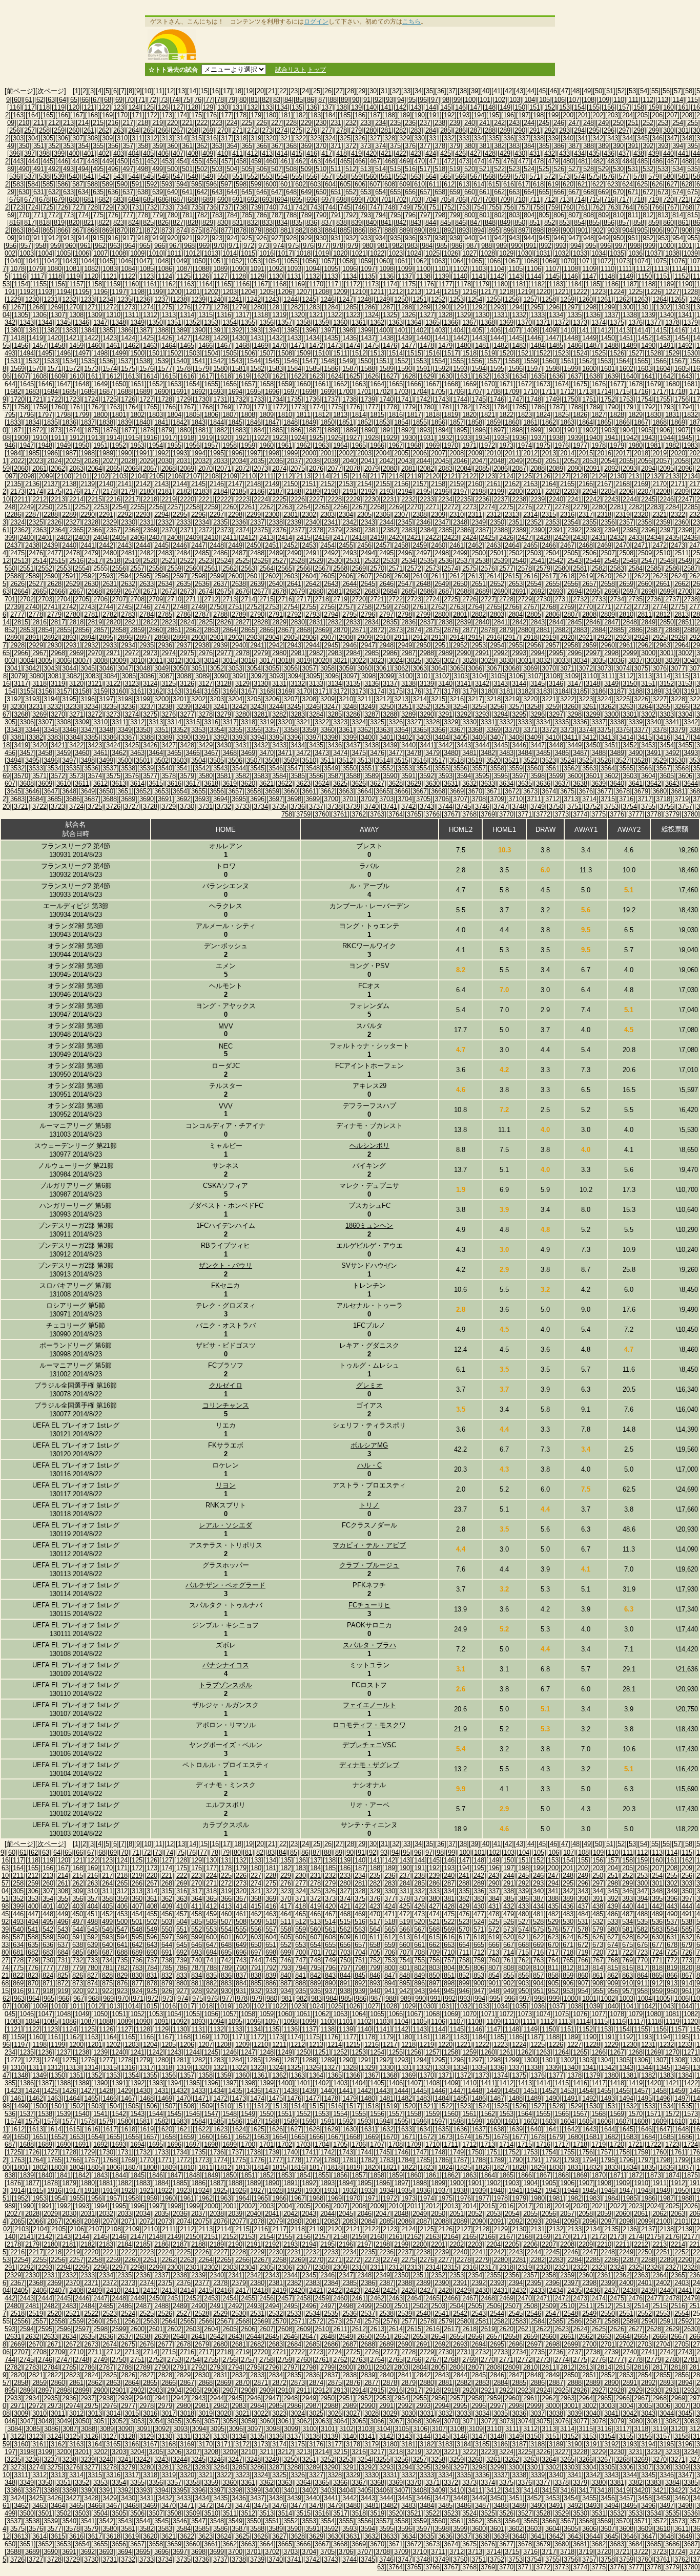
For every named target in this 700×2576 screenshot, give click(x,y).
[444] (33, 161)
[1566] (660, 361)
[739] (256, 207)
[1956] (193, 445)
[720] (668, 200)
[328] (390, 138)
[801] (485, 215)
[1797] (45, 415)
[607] (375, 184)
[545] (148, 176)
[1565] (641, 361)
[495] (98, 169)
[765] (642, 207)
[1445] (516, 338)
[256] (15, 130)
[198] (538, 115)
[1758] (21, 407)
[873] (167, 230)
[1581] (239, 369)
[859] (654, 223)
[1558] (512, 361)
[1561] (567, 361)
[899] (553, 230)
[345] (642, 138)
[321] (286, 138)
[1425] (147, 338)
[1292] (479, 307)
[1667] (433, 384)
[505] (247, 169)
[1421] (73, 338)
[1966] (377, 445)
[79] (232, 100)
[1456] (21, 345)
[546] (163, 176)
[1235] (125, 299)
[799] (455, 215)
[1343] (27, 322)
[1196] (100, 292)
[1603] (645, 369)
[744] (330, 207)
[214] (83, 123)
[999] (650, 246)
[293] (564, 130)
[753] (464, 207)
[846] (460, 223)
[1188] (648, 284)
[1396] (309, 330)
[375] (395, 146)
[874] (182, 230)
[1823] (525, 415)
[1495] (45, 353)
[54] (644, 91)
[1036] (635, 253)
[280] (371, 130)
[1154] (21, 284)
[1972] (488, 445)
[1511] (340, 353)
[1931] (427, 438)
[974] (279, 246)
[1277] (202, 307)
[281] (386, 130)
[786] (262, 215)
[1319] (279, 315)
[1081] (73, 269)
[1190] (685, 284)
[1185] (593, 284)
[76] (198, 100)
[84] (288, 100)
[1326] (408, 315)
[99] (457, 100)
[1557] (493, 361)
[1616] (187, 376)
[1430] (239, 338)
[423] (416, 153)
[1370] (525, 322)
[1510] (322, 353)
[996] (605, 246)
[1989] (106, 453)
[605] (345, 184)
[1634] (519, 376)
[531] (633, 169)
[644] (232, 192)
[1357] (285, 322)
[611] (434, 184)
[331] (434, 138)
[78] (220, 100)
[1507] (266, 353)
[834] (282, 223)
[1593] (460, 369)
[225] (247, 123)
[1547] (309, 361)
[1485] (556, 345)
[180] (271, 115)
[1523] (562, 353)
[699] (356, 200)
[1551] (383, 361)
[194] (479, 115)
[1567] (678, 361)
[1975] (543, 445)
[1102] (460, 269)
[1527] (635, 353)
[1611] (95, 376)
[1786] (538, 407)
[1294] (516, 307)
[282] (401, 130)
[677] (29, 200)
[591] (137, 184)
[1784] (501, 407)
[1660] (303, 384)
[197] (523, 115)
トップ (317, 70)
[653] (366, 192)
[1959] (248, 445)
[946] (559, 238)
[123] (119, 107)
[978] (338, 246)
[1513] (377, 353)
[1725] (110, 399)
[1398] (346, 330)
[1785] (519, 407)
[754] (479, 207)
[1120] (91, 276)
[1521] (525, 353)
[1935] (501, 438)
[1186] (611, 284)
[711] (535, 200)
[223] (217, 123)
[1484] (538, 345)
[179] (256, 115)
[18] (238, 91)
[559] (356, 176)
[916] (113, 238)
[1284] (331, 307)
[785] (247, 215)
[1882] (220, 430)
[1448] (571, 338)
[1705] (438, 392)
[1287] (386, 307)
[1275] (165, 307)
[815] (693, 215)
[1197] (119, 292)
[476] (509, 161)
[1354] (230, 322)
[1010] (156, 253)
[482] (598, 161)
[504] (232, 169)
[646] (262, 192)
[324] (330, 138)
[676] (15, 200)
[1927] (353, 438)
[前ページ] (20, 91)
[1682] (14, 392)
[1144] (534, 276)
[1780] (427, 407)
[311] (137, 138)
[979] (353, 246)
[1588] (368, 369)
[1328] (445, 315)
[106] (559, 100)
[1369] (506, 322)
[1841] (161, 422)
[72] (153, 100)
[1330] (482, 315)
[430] (520, 153)
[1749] (552, 399)
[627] (672, 184)
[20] (260, 91)
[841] (386, 223)
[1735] (294, 399)
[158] (639, 107)
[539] (59, 176)
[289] (505, 130)
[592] (152, 184)
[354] (83, 146)
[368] (291, 146)
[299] (654, 130)
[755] (494, 207)
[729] (107, 207)
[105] (544, 100)
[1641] (648, 376)
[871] (137, 230)
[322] (301, 138)
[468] (390, 161)
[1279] (239, 307)
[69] (119, 100)
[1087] (183, 269)
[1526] (617, 353)
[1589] (386, 369)
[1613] (132, 376)
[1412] (604, 330)
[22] (283, 91)
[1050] (198, 261)
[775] (98, 215)
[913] (68, 238)
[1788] (574, 407)
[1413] (623, 330)
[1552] (401, 361)
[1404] (457, 330)
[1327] (427, 315)
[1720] (17, 399)
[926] (262, 238)
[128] (193, 107)
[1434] (313, 338)
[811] (633, 215)
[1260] (586, 299)
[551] (238, 176)
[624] (627, 184)
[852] (550, 223)
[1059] (364, 261)
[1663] (359, 384)
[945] (544, 238)
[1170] (316, 284)
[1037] (654, 253)
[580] (668, 176)
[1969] (433, 445)
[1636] (556, 376)
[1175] (408, 284)
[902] (598, 230)
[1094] (313, 269)
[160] (668, 107)
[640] (172, 192)
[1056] (309, 261)
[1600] (589, 369)
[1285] (349, 307)
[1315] (205, 315)
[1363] (396, 322)
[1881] (202, 430)
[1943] (648, 438)
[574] (579, 176)
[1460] (95, 345)
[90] (356, 100)
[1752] (608, 399)
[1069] (549, 261)
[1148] (608, 276)
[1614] (150, 376)
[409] (208, 153)
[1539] (161, 361)
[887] (375, 230)
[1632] (482, 376)
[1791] (630, 407)
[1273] (128, 307)
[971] (234, 246)
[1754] (645, 399)
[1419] (36, 338)
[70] (130, 100)
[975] (293, 246)
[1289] (423, 307)
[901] (583, 230)
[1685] (69, 392)
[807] (574, 215)
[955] (693, 238)
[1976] (562, 445)
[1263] (641, 299)
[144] (431, 107)
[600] (271, 184)
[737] (226, 207)
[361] (187, 146)
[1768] (205, 407)
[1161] (150, 284)
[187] (375, 115)
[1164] (205, 284)
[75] (187, 100)
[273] (267, 130)
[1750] (571, 399)
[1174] (390, 284)
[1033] (580, 253)
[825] (148, 223)
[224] (232, 123)
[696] (312, 200)
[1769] (224, 407)
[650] (321, 192)
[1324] (372, 315)
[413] (267, 153)
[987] (472, 246)
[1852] (364, 422)
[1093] (294, 269)
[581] (683, 176)
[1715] (623, 392)
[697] (327, 200)
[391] (633, 146)
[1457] (39, 345)
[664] (529, 192)
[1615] (169, 376)
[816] (15, 223)
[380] (470, 146)
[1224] (617, 292)
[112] (648, 100)
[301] (683, 130)
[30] (373, 91)
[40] (486, 91)
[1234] (106, 299)
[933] (366, 238)
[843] (416, 223)
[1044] (88, 261)
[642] (202, 192)
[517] (425, 169)
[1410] (567, 330)
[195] (494, 115)
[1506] (248, 353)
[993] (561, 246)
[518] (440, 169)
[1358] (303, 322)
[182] (301, 115)
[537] (29, 176)
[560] (371, 176)
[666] (559, 192)
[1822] (506, 415)
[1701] (364, 392)
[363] (217, 146)
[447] (78, 161)
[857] (624, 223)
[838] (342, 223)
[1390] (198, 330)
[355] (98, 146)
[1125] (183, 276)
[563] (416, 176)
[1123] (147, 276)
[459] (256, 161)
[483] (613, 161)
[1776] (353, 407)
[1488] (611, 345)
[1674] (562, 384)
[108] (589, 100)
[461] (286, 161)
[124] (133, 107)
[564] (431, 176)
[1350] (156, 322)
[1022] (377, 253)
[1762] (95, 407)
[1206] (285, 292)
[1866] (623, 422)
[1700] (346, 392)
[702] (401, 200)
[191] (434, 115)
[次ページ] (51, 91)
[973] (264, 246)
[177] (226, 115)
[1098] (386, 269)
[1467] (224, 345)
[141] (386, 107)
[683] (119, 200)
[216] (113, 123)
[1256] (512, 299)
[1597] (534, 369)
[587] (78, 184)
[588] (92, 184)
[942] (499, 238)
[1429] (220, 338)
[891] (434, 230)
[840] (371, 223)
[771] (39, 215)
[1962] (303, 445)
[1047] (143, 261)
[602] (301, 184)
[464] (330, 161)
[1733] (257, 399)
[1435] (331, 338)
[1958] (230, 445)
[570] (520, 176)
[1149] (626, 276)
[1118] (55, 276)
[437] (624, 153)
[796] (410, 215)
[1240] (217, 299)
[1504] (211, 353)
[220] (172, 123)
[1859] (493, 422)
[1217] (488, 292)
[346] (657, 138)
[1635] (538, 376)
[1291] (460, 307)
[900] (568, 230)
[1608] (39, 376)
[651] (336, 192)
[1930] (408, 438)
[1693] (217, 392)
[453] (167, 161)
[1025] (433, 253)
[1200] (174, 292)
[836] (312, 223)
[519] (455, 169)
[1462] (132, 345)
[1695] (254, 392)
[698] (342, 200)
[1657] (248, 384)
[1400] (383, 330)
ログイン (316, 22)
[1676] (599, 384)
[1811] (303, 415)
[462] (301, 161)
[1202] (211, 292)
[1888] (331, 430)
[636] (113, 192)
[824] (133, 223)
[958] (41, 246)
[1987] (69, 453)
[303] (18, 138)
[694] (282, 200)
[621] (583, 184)
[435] (594, 153)
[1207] (303, 292)
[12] (170, 91)
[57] (677, 91)
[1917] (169, 438)
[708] (490, 200)
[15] (204, 91)
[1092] (276, 269)
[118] (44, 107)
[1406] (493, 330)
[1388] (161, 330)
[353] (68, 146)
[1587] (349, 369)
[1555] (457, 361)
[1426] (165, 338)
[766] (657, 207)
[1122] (128, 276)
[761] (583, 207)
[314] (182, 138)
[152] (550, 107)
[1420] (54, 338)
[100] (470, 100)
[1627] (390, 376)
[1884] (257, 430)
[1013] (211, 253)
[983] (412, 246)
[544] (133, 176)
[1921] (242, 438)
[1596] (516, 369)
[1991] (143, 453)
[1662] (340, 384)
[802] (499, 215)
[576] (609, 176)
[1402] (420, 330)
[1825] (562, 415)
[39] (475, 91)
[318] (241, 138)
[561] (386, 176)
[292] (550, 130)
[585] (48, 184)
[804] (529, 215)
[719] (654, 200)
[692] (252, 200)
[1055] (291, 261)
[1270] (73, 307)
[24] (305, 91)
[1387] (143, 330)
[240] (470, 123)
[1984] (14, 453)
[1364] (414, 322)
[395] (693, 146)
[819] (59, 223)
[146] (460, 107)
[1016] (266, 253)
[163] (18, 115)
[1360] (340, 322)
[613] (464, 184)
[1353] (211, 322)
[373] (366, 146)
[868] (92, 230)
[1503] (193, 353)
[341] (583, 138)
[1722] (54, 399)
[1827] (599, 415)
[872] (152, 230)
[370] (321, 146)
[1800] (100, 415)
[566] (460, 176)
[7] (123, 91)
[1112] (643, 269)
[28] (351, 91)
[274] (282, 130)
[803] (514, 215)
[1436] (349, 338)
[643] (217, 192)
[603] (315, 184)
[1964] (340, 445)
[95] (412, 100)
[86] (311, 100)
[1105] (516, 269)
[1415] (660, 330)
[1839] (125, 422)
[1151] (663, 276)
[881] (286, 230)
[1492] (685, 345)
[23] (294, 91)
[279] (356, 130)
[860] (668, 223)
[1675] (580, 384)
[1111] (625, 269)
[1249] (383, 299)
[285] (446, 130)
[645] (247, 192)
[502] (202, 169)
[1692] (198, 392)
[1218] (506, 292)
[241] (485, 123)
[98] (446, 100)
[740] (271, 207)
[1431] (257, 338)
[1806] (211, 415)
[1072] (604, 261)
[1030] (525, 253)
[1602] (626, 369)
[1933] (464, 438)
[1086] (165, 269)
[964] (130, 246)
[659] (455, 192)
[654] (380, 192)
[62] (40, 100)
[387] (574, 146)
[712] (550, 200)
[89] (344, 100)
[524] (529, 169)
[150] (520, 107)
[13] (181, 91)
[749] (405, 207)
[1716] (641, 392)
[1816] (396, 415)
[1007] (100, 253)
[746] (360, 207)
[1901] (571, 430)
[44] (531, 91)
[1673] (543, 384)
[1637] (574, 376)
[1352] (193, 322)
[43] (520, 91)
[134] (282, 107)
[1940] (593, 438)
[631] (39, 192)
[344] (627, 138)
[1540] (180, 361)
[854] (579, 223)
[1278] (220, 307)
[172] (152, 115)
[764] (627, 207)
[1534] (69, 361)
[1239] (198, 299)
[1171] (335, 284)
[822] (104, 223)
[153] (564, 107)
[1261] (604, 299)
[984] (427, 246)
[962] (100, 246)
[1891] (386, 430)
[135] (297, 107)
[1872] (36, 430)
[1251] (420, 299)
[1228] (691, 292)
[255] (693, 123)
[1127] (220, 276)
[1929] (390, 438)
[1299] (608, 307)
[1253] (457, 299)
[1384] (88, 330)
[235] (395, 123)
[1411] (586, 330)
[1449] (589, 338)
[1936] (519, 438)
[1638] (593, 376)
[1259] (567, 299)
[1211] (377, 292)
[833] (267, 223)
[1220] (543, 292)
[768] (687, 207)
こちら (411, 22)
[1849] (309, 422)
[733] (167, 207)
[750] (419, 207)
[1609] (58, 376)
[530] (618, 169)
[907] (672, 230)
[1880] (183, 430)
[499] (158, 169)
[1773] (298, 407)
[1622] (298, 376)
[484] (627, 161)
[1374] (599, 322)
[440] (668, 153)
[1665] (396, 384)
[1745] (479, 399)
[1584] (294, 369)
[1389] (180, 330)
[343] (613, 138)
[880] (271, 230)
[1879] (165, 430)
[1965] (359, 445)
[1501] (156, 353)
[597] (226, 184)
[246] (559, 123)
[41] (497, 91)
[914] (83, 238)
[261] (89, 130)
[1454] (682, 338)
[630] (24, 192)
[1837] (88, 422)
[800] (470, 215)
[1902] (589, 430)
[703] (416, 200)
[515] (395, 169)
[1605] (682, 369)
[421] (386, 153)
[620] (568, 184)
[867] (78, 230)
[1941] (611, 438)
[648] (291, 192)
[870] (122, 230)
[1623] (316, 376)
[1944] (667, 438)
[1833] (14, 422)
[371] (336, 146)
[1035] (617, 253)
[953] (663, 238)
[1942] (630, 438)
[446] (63, 161)
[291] (535, 130)
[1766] (169, 407)
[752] (449, 207)
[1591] (423, 369)
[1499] (119, 353)
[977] (323, 246)
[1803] (156, 415)
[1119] (73, 276)
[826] (163, 223)
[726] (63, 207)
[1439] (405, 338)
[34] (418, 91)
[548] (193, 176)
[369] (306, 146)
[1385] (106, 330)
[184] (330, 115)
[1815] (377, 415)
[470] (419, 161)
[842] (401, 223)
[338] (538, 138)
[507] (276, 169)
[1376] (635, 322)
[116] (15, 107)
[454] (182, 161)
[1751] (589, 399)
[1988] (88, 453)
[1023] (396, 253)
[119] (59, 107)
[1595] (497, 369)
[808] (589, 215)
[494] (83, 169)
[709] (505, 200)
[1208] (322, 292)
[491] (39, 169)
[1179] (482, 284)
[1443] (479, 338)
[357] (128, 146)
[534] (678, 169)
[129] (208, 107)
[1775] (335, 407)
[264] (133, 130)
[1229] (14, 299)
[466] (360, 161)
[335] (494, 138)
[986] (457, 246)
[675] (693, 192)
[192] (449, 115)
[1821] (488, 415)
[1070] (567, 261)
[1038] (672, 253)
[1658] (266, 384)
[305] (48, 138)
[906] (657, 230)
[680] (74, 200)
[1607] (21, 376)
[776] (113, 215)
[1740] (386, 399)
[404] (133, 153)
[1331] (501, 315)
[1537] (125, 361)
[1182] (538, 284)
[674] (678, 192)
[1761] (76, 407)
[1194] (64, 292)
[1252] (438, 299)
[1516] (433, 353)
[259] (59, 130)
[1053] (254, 261)
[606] (360, 184)
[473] (464, 161)
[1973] (506, 445)
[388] (589, 146)
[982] (397, 246)
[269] (208, 130)
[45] (542, 91)
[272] (252, 130)
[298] (639, 130)
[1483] (519, 345)
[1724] (91, 399)
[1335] (574, 315)
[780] (172, 215)
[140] (371, 107)
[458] (241, 161)
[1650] (119, 384)
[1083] (110, 269)
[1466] (205, 345)
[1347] (100, 322)
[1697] (291, 392)
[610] (419, 184)
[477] (523, 161)
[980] (368, 246)
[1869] (678, 422)
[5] (107, 91)
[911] (39, 238)
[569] (505, 176)
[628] (687, 184)
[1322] (335, 315)
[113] (663, 100)
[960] (70, 246)
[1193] (45, 292)
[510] (321, 169)
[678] (44, 200)
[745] (345, 207)
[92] (378, 100)
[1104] (497, 269)
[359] (158, 146)
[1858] (475, 422)
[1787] (556, 407)
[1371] (543, 322)
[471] (434, 161)
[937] (425, 238)
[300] (668, 130)
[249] (603, 123)
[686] (163, 200)
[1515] (414, 353)
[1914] (113, 438)
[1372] (562, 322)
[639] (158, 192)
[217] (128, 123)
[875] (197, 230)
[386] (559, 146)
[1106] (534, 269)
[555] (297, 176)
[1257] (530, 299)
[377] (425, 146)
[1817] (414, 415)
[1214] (433, 292)
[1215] (451, 292)
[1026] (451, 253)
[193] (464, 115)
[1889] (349, 430)
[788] (291, 215)
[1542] (217, 361)
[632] (54, 192)
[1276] (183, 307)
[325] (345, 138)
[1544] (254, 361)
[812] (648, 215)
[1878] (147, 430)
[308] (92, 138)
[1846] (254, 422)
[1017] (285, 253)
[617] (523, 184)
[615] (494, 184)
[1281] (276, 307)
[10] (148, 91)
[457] (226, 161)
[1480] (464, 345)
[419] (356, 153)
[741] (286, 207)
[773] (68, 215)
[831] (238, 223)
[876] (211, 230)
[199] (553, 115)
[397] (29, 153)
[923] (217, 238)
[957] (26, 246)
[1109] (589, 269)
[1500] (137, 353)
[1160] (132, 284)
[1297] (571, 307)
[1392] (235, 330)
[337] (523, 138)
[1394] (272, 330)
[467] (375, 161)
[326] (360, 138)
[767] (672, 207)
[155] (594, 107)
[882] (301, 230)
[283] (416, 130)
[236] (410, 123)
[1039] (691, 253)
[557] (327, 176)
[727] (78, 207)
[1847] (272, 422)
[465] (345, 161)
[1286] (368, 307)
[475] (494, 161)
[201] (583, 115)
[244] (529, 123)
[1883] (239, 430)
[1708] (493, 392)
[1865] (604, 422)
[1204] (248, 292)
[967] (174, 246)
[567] (475, 176)
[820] (74, 223)
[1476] (390, 345)
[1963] (322, 445)
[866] (63, 230)
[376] (410, 146)
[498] (143, 169)
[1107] (552, 269)
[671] (633, 192)
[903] (613, 230)
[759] (553, 207)
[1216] (469, 292)
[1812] (322, 415)
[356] (113, 146)
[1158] (95, 284)
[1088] (202, 269)
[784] (232, 215)
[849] (505, 223)
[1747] (516, 399)
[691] (238, 200)
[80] (243, 100)
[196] (509, 115)
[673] (663, 192)
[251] (633, 123)
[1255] (493, 299)
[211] (39, 123)
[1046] (125, 261)
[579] (654, 176)
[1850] (327, 422)
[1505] (230, 353)
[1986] (51, 453)
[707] (475, 200)
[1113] (661, 269)
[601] (286, 184)
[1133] (331, 276)
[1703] (401, 392)
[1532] (32, 361)
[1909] (21, 438)
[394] (678, 146)
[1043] (69, 261)
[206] (657, 115)
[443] (18, 161)
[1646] (45, 384)
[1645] (27, 384)
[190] (419, 115)
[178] (241, 115)
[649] (306, 192)
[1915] (132, 438)
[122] (104, 107)
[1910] (39, 438)
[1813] (340, 415)
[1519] (488, 353)
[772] (54, 215)
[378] (440, 146)
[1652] (156, 384)
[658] (440, 192)
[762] (598, 207)
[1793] (667, 407)
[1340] (667, 315)
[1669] (469, 384)
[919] (158, 238)
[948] (589, 238)
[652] (351, 192)
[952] (648, 238)
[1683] (32, 392)
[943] (514, 238)
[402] (104, 153)
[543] (119, 176)
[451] (137, 161)
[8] (130, 91)
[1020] (340, 253)
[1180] (501, 284)
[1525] (599, 353)
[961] (85, 246)
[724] (33, 207)
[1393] (254, 330)
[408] (193, 153)
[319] (256, 138)
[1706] (457, 392)
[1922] (261, 438)
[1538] (143, 361)
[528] (589, 169)
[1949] (64, 445)
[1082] (91, 269)
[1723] (73, 399)
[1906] (663, 430)
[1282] (294, 307)
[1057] (327, 261)
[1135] (368, 276)
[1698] (309, 392)
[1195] (82, 292)
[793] (366, 215)
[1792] (648, 407)
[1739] (368, 399)
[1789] (593, 407)
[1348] (119, 322)
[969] (204, 246)
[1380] (14, 330)
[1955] (174, 445)
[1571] (54, 369)
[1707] (475, 392)
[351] (39, 146)
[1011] (174, 253)
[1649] (100, 384)
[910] (24, 238)
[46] (553, 91)
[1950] (82, 445)
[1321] (316, 315)
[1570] (36, 369)
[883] (315, 230)
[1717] (660, 392)
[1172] (353, 284)
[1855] (420, 422)
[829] (208, 223)
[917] (128, 238)
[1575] (128, 369)
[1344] (45, 322)
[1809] (266, 415)
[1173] (372, 284)
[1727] (147, 399)
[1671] (506, 384)
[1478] (427, 345)
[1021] (359, 253)
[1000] (667, 246)
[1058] (346, 261)
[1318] (261, 315)
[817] (29, 223)
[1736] (313, 399)
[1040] (14, 261)
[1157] (76, 284)
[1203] (230, 292)
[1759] (39, 407)
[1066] (493, 261)
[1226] (654, 292)
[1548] (327, 361)
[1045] (106, 261)
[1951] (100, 445)
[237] (425, 123)
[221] (187, 123)
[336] (509, 138)
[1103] (479, 269)
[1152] (682, 276)
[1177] (445, 284)
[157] (624, 107)
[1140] (460, 276)
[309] (107, 138)
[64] (63, 100)
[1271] (91, 307)
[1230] (32, 299)
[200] (568, 115)
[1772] (279, 407)
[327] (375, 138)
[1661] (322, 384)
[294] (579, 130)
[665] (544, 192)
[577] (624, 176)
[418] (342, 153)
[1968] (414, 445)
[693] (267, 200)
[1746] (497, 399)
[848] (490, 223)
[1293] (497, 307)
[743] (315, 207)
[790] (321, 215)
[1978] (599, 445)
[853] (564, 223)
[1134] (349, 276)
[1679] (654, 384)
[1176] (427, 284)
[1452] (645, 338)
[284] (431, 130)
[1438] (386, 338)
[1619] (242, 376)
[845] (446, 223)
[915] (98, 238)
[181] (286, 115)
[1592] (442, 369)
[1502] (174, 353)
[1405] (475, 330)
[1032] (562, 253)
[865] (48, 230)
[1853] (383, 422)
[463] (315, 161)
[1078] (17, 269)
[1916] (150, 438)
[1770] (242, 407)
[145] (446, 107)
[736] (211, 207)
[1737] (331, 399)
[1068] (530, 261)
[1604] (663, 369)
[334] (479, 138)
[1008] (119, 253)
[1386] (125, 330)
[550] (223, 176)
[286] (460, 130)
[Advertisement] (377, 45)
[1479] (445, 345)
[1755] (663, 399)
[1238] (180, 299)
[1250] (401, 299)
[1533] (51, 361)
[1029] (506, 253)
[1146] (571, 276)
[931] (336, 238)
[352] (54, 146)
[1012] (193, 253)
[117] (29, 107)
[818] (44, 223)
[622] (598, 184)
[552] (252, 176)
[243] (514, 123)
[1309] (95, 315)
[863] (18, 230)
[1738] (349, 399)
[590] (122, 184)
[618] (538, 184)
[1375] (617, 322)
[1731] (220, 399)
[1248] (364, 299)
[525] (544, 169)
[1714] (604, 392)
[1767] (187, 407)
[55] (655, 91)
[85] (299, 100)
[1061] (401, 261)
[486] (657, 161)
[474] (479, 161)
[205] (642, 115)
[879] (256, 230)
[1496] (64, 353)
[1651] (137, 384)
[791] (336, 215)
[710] (520, 200)
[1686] (88, 392)
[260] (74, 130)
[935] (395, 238)
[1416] (678, 330)
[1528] (654, 353)
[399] (59, 153)
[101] (485, 100)
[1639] (611, 376)
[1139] (442, 276)
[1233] (88, 299)
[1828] (617, 415)
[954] (678, 238)
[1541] (198, 361)
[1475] (372, 345)
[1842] (180, 422)
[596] (211, 184)
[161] (683, 107)
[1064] (457, 261)
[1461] (113, 345)
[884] (330, 230)
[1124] (165, 276)
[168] (92, 115)
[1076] (678, 261)
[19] (249, 91)
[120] (74, 107)
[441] (683, 153)
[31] (384, 91)
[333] (464, 138)
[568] (490, 176)
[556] (312, 176)
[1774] (316, 407)
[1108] (571, 269)
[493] (68, 169)
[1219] (525, 292)
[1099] (405, 269)
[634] (83, 192)
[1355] (248, 322)
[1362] (377, 322)
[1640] (630, 376)
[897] (523, 230)
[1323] (353, 315)
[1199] (156, 292)
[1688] (125, 392)
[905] (642, 230)
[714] (579, 200)
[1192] (27, 292)
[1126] (202, 276)
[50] (599, 91)
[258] (44, 130)
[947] (574, 238)
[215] (98, 123)
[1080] (54, 269)
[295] (594, 130)
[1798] (64, 415)
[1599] (571, 369)
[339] (553, 138)
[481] (583, 161)
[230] (321, 123)
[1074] (641, 261)
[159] (654, 107)
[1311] (132, 315)
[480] (568, 161)
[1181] (519, 284)
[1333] (538, 315)
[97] (435, 100)
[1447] (552, 338)
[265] (148, 130)
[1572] (73, 369)
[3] (92, 91)
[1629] (427, 376)
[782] (202, 215)
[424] (431, 153)
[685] (148, 200)
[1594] (479, 369)
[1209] (340, 292)
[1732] (239, 399)
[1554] (438, 361)
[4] (100, 91)
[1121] (110, 276)
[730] (122, 207)
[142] (401, 107)
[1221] (562, 292)
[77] (209, 100)
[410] (223, 153)
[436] (609, 153)
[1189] (667, 284)
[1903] (608, 430)
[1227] (672, 292)
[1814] (359, 415)
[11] (159, 91)
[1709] (512, 392)
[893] (464, 230)
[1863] (567, 422)
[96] (423, 100)
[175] (197, 115)
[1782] (464, 407)
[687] (178, 200)
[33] (407, 91)
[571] (535, 176)
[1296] (552, 307)
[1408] (530, 330)
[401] (89, 153)
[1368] (488, 322)
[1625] (353, 376)
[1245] (309, 299)
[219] (158, 123)
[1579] (202, 369)
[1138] (423, 276)
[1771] (261, 407)
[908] (687, 230)
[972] (249, 246)
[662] (499, 192)
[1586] (331, 369)
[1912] (76, 438)
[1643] (685, 376)
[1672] (525, 384)
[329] (405, 138)
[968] (189, 246)
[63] (51, 100)
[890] (419, 230)
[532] (648, 169)
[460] (271, 161)
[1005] (64, 253)
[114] (678, 100)
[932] (351, 238)
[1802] (137, 415)
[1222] (580, 292)
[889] (405, 230)
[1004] (45, 253)
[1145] (552, 276)
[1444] (497, 338)
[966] (160, 246)
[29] (362, 91)
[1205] (266, 292)
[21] (272, 91)
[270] (223, 130)
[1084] (128, 269)
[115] (693, 100)
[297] (624, 130)
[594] (182, 184)
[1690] (161, 392)
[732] (152, 207)
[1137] (405, 276)
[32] (396, 91)
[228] (291, 123)
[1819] (451, 415)
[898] (538, 230)
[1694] (235, 392)
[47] (565, 91)
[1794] (685, 407)
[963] (115, 246)
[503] (217, 169)
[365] (247, 146)
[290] (520, 130)
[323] (315, 138)
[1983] (691, 445)
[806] (559, 215)
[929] (306, 238)
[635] (98, 192)
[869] (107, 230)
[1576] (147, 369)
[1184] (574, 284)
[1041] (32, 261)
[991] (531, 246)
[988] (487, 246)
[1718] (678, 392)
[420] (371, 153)
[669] (603, 192)
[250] (618, 123)
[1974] (525, 445)
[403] (119, 153)
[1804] (174, 415)
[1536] (106, 361)
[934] (380, 238)
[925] (247, 238)
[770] (24, 215)
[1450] (608, 338)
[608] (390, 184)
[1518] (469, 353)
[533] (663, 169)
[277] (327, 130)
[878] (241, 230)
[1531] (14, 361)
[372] (351, 146)
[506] (262, 169)
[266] (163, 130)
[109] (604, 100)
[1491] (667, 345)
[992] (546, 246)
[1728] (165, 399)
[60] (17, 100)
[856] (609, 223)
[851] (535, 223)
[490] (24, 169)
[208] (687, 115)
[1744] (460, 399)
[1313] (169, 315)
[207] (672, 115)
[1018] (303, 253)
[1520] (506, 353)
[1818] (433, 415)
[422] (401, 153)
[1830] (654, 415)
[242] (499, 123)
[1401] (401, 330)
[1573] (91, 369)
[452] (152, 161)
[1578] (183, 369)
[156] (609, 107)
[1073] (623, 261)
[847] (475, 223)
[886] (360, 230)
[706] (460, 200)
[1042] (51, 261)
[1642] (667, 376)
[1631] (464, 376)
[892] (449, 230)
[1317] (242, 315)
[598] (241, 184)
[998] (635, 246)
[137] (327, 107)
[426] (460, 153)
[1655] (211, 384)
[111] (633, 100)
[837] (327, 223)
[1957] (211, 445)
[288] (490, 130)
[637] (128, 192)
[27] (339, 91)
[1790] (611, 407)
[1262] (623, 299)
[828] (193, 223)
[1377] (654, 322)
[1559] (530, 361)
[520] (470, 169)
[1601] (608, 369)
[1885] (276, 430)
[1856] (438, 422)
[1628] (408, 376)
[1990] (125, 453)
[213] (68, 123)
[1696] (272, 392)
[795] (395, 215)
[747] (375, 207)
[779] (158, 215)
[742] (301, 207)
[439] (654, 153)
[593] (167, 184)
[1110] (608, 269)
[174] (182, 115)
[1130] (276, 276)
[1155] (39, 284)
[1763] (113, 407)
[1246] (327, 299)
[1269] (54, 307)
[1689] (143, 392)
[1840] (143, 422)
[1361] (359, 322)
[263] (119, 130)
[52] (621, 91)
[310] (122, 138)
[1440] (423, 338)
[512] (351, 169)
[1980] (635, 445)
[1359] (322, 322)
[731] (137, 207)
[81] (254, 100)
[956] (11, 246)
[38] (463, 91)
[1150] (645, 276)
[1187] (630, 284)
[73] (164, 100)
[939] (455, 238)
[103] (515, 100)
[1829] (635, 415)
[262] (104, 130)
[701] (386, 200)
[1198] (137, 292)
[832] (252, 223)
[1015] (248, 253)
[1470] (279, 345)
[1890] (368, 430)
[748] (390, 207)
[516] (410, 169)
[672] (648, 192)
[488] (687, 161)
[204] (627, 115)
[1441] (442, 338)
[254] (678, 123)
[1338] (630, 315)
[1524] (580, 353)
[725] (48, 207)
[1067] (512, 261)
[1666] (414, 384)
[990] (516, 246)
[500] (172, 169)
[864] (33, 230)
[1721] (36, 399)
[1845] (235, 422)
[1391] (217, 330)
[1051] (217, 261)
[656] (410, 192)
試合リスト (291, 70)
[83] (277, 100)
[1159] (113, 284)
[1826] (580, 415)
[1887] (313, 430)
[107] (574, 100)
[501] (187, 169)
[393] (663, 146)
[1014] (230, 253)
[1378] (672, 322)
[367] (276, 146)
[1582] (257, 369)
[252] (648, 123)
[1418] (17, 338)
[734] (182, 207)
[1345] (64, 322)
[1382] (51, 330)
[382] (499, 146)
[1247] (346, 299)
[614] (479, 184)
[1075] (660, 261)
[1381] (32, 330)
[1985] (32, 453)
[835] (297, 223)
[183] (315, 115)
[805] (544, 215)
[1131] (294, 276)
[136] (312, 107)
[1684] (51, 392)
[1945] (685, 438)
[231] (336, 123)
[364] (232, 146)
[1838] (106, 422)
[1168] (279, 284)
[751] (434, 207)
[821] (89, 223)
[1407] (512, 330)
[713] (564, 200)
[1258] (549, 299)
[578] (639, 176)
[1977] (580, 445)
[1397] (327, 330)
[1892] (405, 430)
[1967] (396, 445)
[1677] (617, 384)
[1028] (488, 253)
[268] (193, 130)
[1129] (257, 276)
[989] (501, 246)
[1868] (660, 422)
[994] (576, 246)
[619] (553, 184)
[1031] (543, 253)
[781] (187, 215)
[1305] (21, 315)
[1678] (635, 384)
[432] (550, 153)
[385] (544, 146)
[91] (367, 100)
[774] (83, 215)
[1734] (276, 399)
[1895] (460, 430)
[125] (148, 107)
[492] (54, 169)
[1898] (516, 430)
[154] (579, 107)
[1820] (469, 415)
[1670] (488, 384)
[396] (15, 153)
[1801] (119, 415)
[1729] (183, 399)
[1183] (556, 284)
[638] (143, 192)
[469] (405, 161)
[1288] (405, 307)
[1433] (294, 338)
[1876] (110, 430)
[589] (107, 184)
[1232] (69, 299)
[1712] (567, 392)
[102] (500, 100)
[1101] (442, 269)
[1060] (383, 261)
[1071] (586, 261)
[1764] (132, 407)
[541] (89, 176)
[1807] (230, 415)
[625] (642, 184)
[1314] (187, 315)
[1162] (169, 284)
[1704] (420, 392)
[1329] (464, 315)
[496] (113, 169)
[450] (122, 161)
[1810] (285, 415)
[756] (509, 207)
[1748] (534, 399)
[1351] (174, 322)
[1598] (552, 369)
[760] (568, 207)
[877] (226, 230)
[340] (568, 138)
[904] (627, 230)
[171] (137, 115)
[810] (618, 215)
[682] (104, 200)
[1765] (150, 407)
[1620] (261, 376)
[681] (89, 200)
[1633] (501, 376)
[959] (56, 246)
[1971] (469, 445)
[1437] (368, 338)
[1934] (482, 438)
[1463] (150, 345)
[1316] (224, 315)
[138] (342, 107)
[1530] (691, 353)
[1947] (27, 445)
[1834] (32, 422)
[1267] (17, 307)
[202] (598, 115)
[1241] (235, 299)
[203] (613, 115)
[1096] (349, 269)
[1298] (589, 307)
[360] (172, 146)
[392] (648, 146)
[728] (92, 207)
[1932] (445, 438)
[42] (508, 91)
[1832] (691, 415)
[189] (405, 115)
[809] (603, 215)
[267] (178, 130)
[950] (618, 238)
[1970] (451, 445)
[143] (416, 107)
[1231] (51, 299)
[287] (475, 130)
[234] (380, 123)
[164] (33, 115)
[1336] (593, 315)
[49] (587, 91)
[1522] (543, 353)
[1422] (91, 338)
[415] (297, 153)
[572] (550, 176)
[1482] (501, 345)
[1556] (475, 361)
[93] (389, 100)
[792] (351, 215)
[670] (618, 192)
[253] (663, 123)
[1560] (549, 361)
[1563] (604, 361)
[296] (609, 130)
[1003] (27, 253)
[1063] (438, 261)
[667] (574, 192)
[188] (390, 115)
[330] (419, 138)
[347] (672, 138)
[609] (405, 184)
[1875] (91, 430)
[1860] (512, 422)
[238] (440, 123)
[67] (96, 100)
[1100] (423, 269)
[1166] (242, 284)
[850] (520, 223)
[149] (505, 107)
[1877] (128, 430)
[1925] (316, 438)
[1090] (239, 269)
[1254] (475, 299)
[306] (63, 138)
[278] (342, 130)
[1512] (359, 353)
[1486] (574, 345)
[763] (613, 207)
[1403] (438, 330)
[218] (143, 123)
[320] (271, 138)
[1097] (368, 269)
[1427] (183, 338)
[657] (425, 192)
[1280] (257, 307)
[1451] (626, 338)
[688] (193, 200)
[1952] (119, 445)
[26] (328, 91)
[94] (401, 100)
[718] (639, 200)
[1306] (39, 315)
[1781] (445, 407)
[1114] (679, 269)
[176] (211, 115)
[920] (172, 238)
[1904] (626, 430)
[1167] (261, 284)
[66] (85, 100)
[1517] (451, 353)
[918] (143, 238)
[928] (291, 238)
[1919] (205, 438)
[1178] (464, 284)
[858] (639, 223)
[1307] (58, 315)
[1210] (359, 292)
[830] (223, 223)
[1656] (230, 384)
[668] (589, 192)
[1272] (110, 307)
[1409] (549, 330)
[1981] (654, 445)
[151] (535, 107)
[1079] (36, 269)
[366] (262, 146)
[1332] (519, 315)
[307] (78, 138)
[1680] (672, 384)
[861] (683, 223)
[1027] (469, 253)
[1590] (405, 369)
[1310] (113, 315)
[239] (455, 123)
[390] (618, 146)
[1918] (187, 438)
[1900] (552, 430)
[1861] (530, 422)
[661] (485, 192)
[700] (371, 200)
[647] (276, 192)
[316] (211, 138)
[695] (297, 200)
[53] (632, 91)
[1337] (611, 315)
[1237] (161, 299)
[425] (446, 153)
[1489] (630, 345)
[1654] (193, 384)
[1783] (482, 407)
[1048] (161, 261)
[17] (227, 91)
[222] (202, 123)
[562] (401, 176)
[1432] (276, 338)
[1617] (205, 376)
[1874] (73, 430)
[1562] (586, 361)
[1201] (193, 292)
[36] (441, 91)
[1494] (27, 353)
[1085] (147, 269)
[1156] (58, 284)
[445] (48, 161)
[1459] (76, 345)
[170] (122, 115)
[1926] (335, 438)
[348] (687, 138)
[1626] (372, 376)
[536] (15, 176)
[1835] (51, 422)
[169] (107, 115)
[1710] (530, 392)
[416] (312, 153)
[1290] (442, 307)
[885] (345, 230)
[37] (452, 91)
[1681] (691, 384)
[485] (642, 161)
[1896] (479, 430)
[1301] (645, 307)
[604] (330, 184)
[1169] (298, 284)
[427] (475, 153)
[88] (333, 100)
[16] (215, 91)
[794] (380, 215)
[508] (291, 169)
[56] (666, 91)
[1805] (193, 415)
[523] (514, 169)
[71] (141, 100)
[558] (342, 176)
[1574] (110, 369)
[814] (678, 215)
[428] (490, 153)
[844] (431, 223)
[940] (470, 238)
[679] (59, 200)
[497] (128, 169)
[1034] (599, 253)
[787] (276, 215)
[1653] (174, 384)
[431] (535, 153)
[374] (380, 146)
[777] (128, 215)
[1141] (479, 276)
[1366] (451, 322)
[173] (167, 115)
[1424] (128, 338)
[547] (178, 176)
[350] (24, 146)
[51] (610, 91)
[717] (624, 200)
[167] (78, 115)
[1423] (110, 338)
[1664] (377, 384)
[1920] (224, 438)
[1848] (291, 422)
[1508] (285, 353)
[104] (530, 100)
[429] (505, 153)
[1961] (285, 445)
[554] (282, 176)
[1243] (272, 299)
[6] (115, 91)
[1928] (372, 438)
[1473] (335, 345)
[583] (18, 184)
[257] (29, 130)
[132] (252, 107)
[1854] (401, 422)
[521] (485, 169)
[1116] (19, 276)
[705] (446, 200)
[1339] (648, 315)
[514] (380, 169)
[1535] (88, 361)
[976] (308, 246)
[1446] (534, 338)
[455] (197, 161)
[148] (490, 107)
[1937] (538, 438)
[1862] (549, 422)
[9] (138, 91)
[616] (509, 184)
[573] (564, 176)
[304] (33, 138)
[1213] (414, 292)
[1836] (69, 422)
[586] (63, 184)
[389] (603, 146)
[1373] (580, 322)
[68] (108, 100)
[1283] (313, 307)
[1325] (390, 315)
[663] (514, 192)
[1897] (497, 430)
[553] (267, 176)
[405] (148, 153)
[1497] (82, 353)
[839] (356, 223)
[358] (143, 146)
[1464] (169, 345)
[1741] (405, 399)
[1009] (137, 253)
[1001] (685, 246)
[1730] (202, 399)
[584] (33, 184)
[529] (603, 169)
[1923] (279, 438)
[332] (449, 138)
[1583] (276, 369)
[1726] (128, 399)
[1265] (678, 299)
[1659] (285, 384)
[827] (178, 223)
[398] (44, 153)
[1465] (187, 345)
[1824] (543, 415)
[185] (345, 115)
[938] (440, 238)
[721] (683, 200)
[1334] (556, 315)
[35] (429, 91)
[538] (44, 176)
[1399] (364, 330)
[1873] (54, 430)
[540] (74, 176)
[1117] (37, 276)
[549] (208, 176)
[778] (143, 215)
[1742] (423, 399)
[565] (446, 176)
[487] (672, 161)
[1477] (408, 345)
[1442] (460, 338)
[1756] (682, 399)
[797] (425, 215)
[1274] (147, 307)
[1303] (682, 307)
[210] (24, 123)
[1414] (641, 330)
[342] (598, 138)
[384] (529, 146)
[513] (366, 169)
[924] (232, 238)
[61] (29, 100)
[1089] (220, 269)
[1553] (420, 361)
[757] (523, 207)
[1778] (390, 407)
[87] (322, 100)
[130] (223, 107)
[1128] (239, 276)
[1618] (224, 376)
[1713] (586, 392)
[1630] (445, 376)
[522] (499, 169)
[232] (351, 123)
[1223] (599, 292)
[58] (689, 91)
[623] (613, 184)
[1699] (327, 392)
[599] (256, 184)
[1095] (331, 269)
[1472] (316, 345)
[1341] (685, 315)
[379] (455, 146)
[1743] (442, 399)
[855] (594, 223)
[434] (579, 153)
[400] (74, 153)
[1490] (648, 345)
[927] (276, 238)
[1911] (58, 438)
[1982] (672, 445)
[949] (603, 238)
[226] (262, 123)
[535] (693, 169)
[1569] (17, 369)
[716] (609, 200)
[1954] (156, 445)
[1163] (187, 284)
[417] (327, 153)
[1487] (593, 345)
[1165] (224, 284)
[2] (84, 91)
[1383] (69, 330)
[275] (297, 130)
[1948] (45, 445)
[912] (54, 238)
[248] (589, 123)
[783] (217, 215)
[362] (202, 146)
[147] (475, 107)
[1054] (272, 261)
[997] (620, 246)
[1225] (635, 292)
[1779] (408, 407)
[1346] (82, 322)
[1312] (150, 315)
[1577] (165, 369)
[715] (594, 200)
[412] (252, 153)
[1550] (364, 361)
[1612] (113, 376)
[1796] (27, 415)
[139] (356, 107)
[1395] (291, 330)
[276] (312, 130)
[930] (321, 238)
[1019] (322, 253)
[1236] (143, 299)
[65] (74, 100)
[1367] (469, 322)
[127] (178, 107)
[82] (265, 100)
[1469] (261, 345)
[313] (167, 138)
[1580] (220, 369)
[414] (282, 153)
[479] (553, 161)
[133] (267, 107)
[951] (633, 238)
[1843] (198, 422)
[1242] (254, 299)
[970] (219, 246)
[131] (238, 107)
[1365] (433, 322)
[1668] (451, 384)
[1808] (248, 415)
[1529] (672, 353)
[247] (574, 123)
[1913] (95, 438)
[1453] (663, 338)
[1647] (64, 384)
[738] (241, 207)
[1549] (346, 361)
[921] (187, 238)
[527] (574, 169)
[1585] (313, 369)
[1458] (58, 345)
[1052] (235, 261)
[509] (306, 169)
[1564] (623, 361)
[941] (485, 238)
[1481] (482, 345)
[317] (226, 138)
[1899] (534, 430)
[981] (383, 246)
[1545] (272, 361)
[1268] (36, 307)
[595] (197, 184)
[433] (564, 153)
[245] (544, 123)
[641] (187, 192)
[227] (276, 123)
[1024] (414, 253)
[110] (619, 100)
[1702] (383, 392)
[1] (77, 91)
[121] (89, 107)
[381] (485, 146)
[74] (175, 100)
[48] (576, 91)
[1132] (313, 276)
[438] (639, 153)
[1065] (475, 261)
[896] (509, 230)
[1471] (298, 345)
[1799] (82, 415)
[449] (107, 161)
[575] (594, 176)
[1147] (589, 276)
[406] (163, 153)
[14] (193, 91)
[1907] (682, 430)
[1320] (298, 315)
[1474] (353, 345)
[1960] (266, 445)
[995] (591, 246)
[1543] (235, 361)
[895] (494, 230)
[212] (54, 123)
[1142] (497, 276)
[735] (197, 207)
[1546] (291, 361)
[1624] (335, 376)
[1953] (137, 445)
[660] (470, 192)
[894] (479, 230)
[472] (449, 161)
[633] (68, 192)
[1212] (396, 292)
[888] (390, 230)
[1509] (303, 353)
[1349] (137, 322)
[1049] (180, 261)
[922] (202, 238)
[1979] (617, 445)
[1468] (242, 345)
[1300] (626, 307)
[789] (306, 215)
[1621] (279, 376)
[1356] (266, 322)
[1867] (641, 422)
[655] (395, 192)
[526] (559, 169)
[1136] (386, 276)
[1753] (626, 399)
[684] (133, 200)
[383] (514, 146)
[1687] (106, 392)
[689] (208, 200)
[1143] (516, 276)
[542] (104, 176)
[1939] (574, 438)
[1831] (672, 415)
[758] (538, 207)
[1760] (58, 407)
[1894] (442, 430)
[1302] (663, 307)
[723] (18, 207)
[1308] (76, 315)
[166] (63, 115)
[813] (663, 215)
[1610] (76, 376)
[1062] (420, 261)
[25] (317, 91)
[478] (538, 161)
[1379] (691, 322)
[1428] (202, 338)
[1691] (180, 392)
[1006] (82, 253)
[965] (145, 246)
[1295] (534, 307)
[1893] (423, 430)
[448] (92, 161)
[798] (440, 215)
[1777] (372, 407)
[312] (152, 138)
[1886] (294, 430)
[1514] (396, 353)
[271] (238, 130)
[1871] (17, 430)
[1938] (556, 438)
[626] (657, 184)
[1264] (660, 299)
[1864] (586, 422)
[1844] (217, 422)
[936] (410, 238)
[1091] (257, 269)
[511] (336, 169)
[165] (48, 115)
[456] (211, 161)
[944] (529, 238)
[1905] (645, 430)
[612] (449, 184)
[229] (306, 123)
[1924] (298, 438)
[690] (223, 200)
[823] (119, 223)
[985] (442, 246)
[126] (163, 107)
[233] (366, 123)
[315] (197, 138)
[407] (178, 153)
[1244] (291, 299)
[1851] (346, 422)
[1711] (549, 392)
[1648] (82, 384)
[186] (360, 115)
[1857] (457, 422)
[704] (431, 200)
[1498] (100, 353)
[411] (238, 153)
